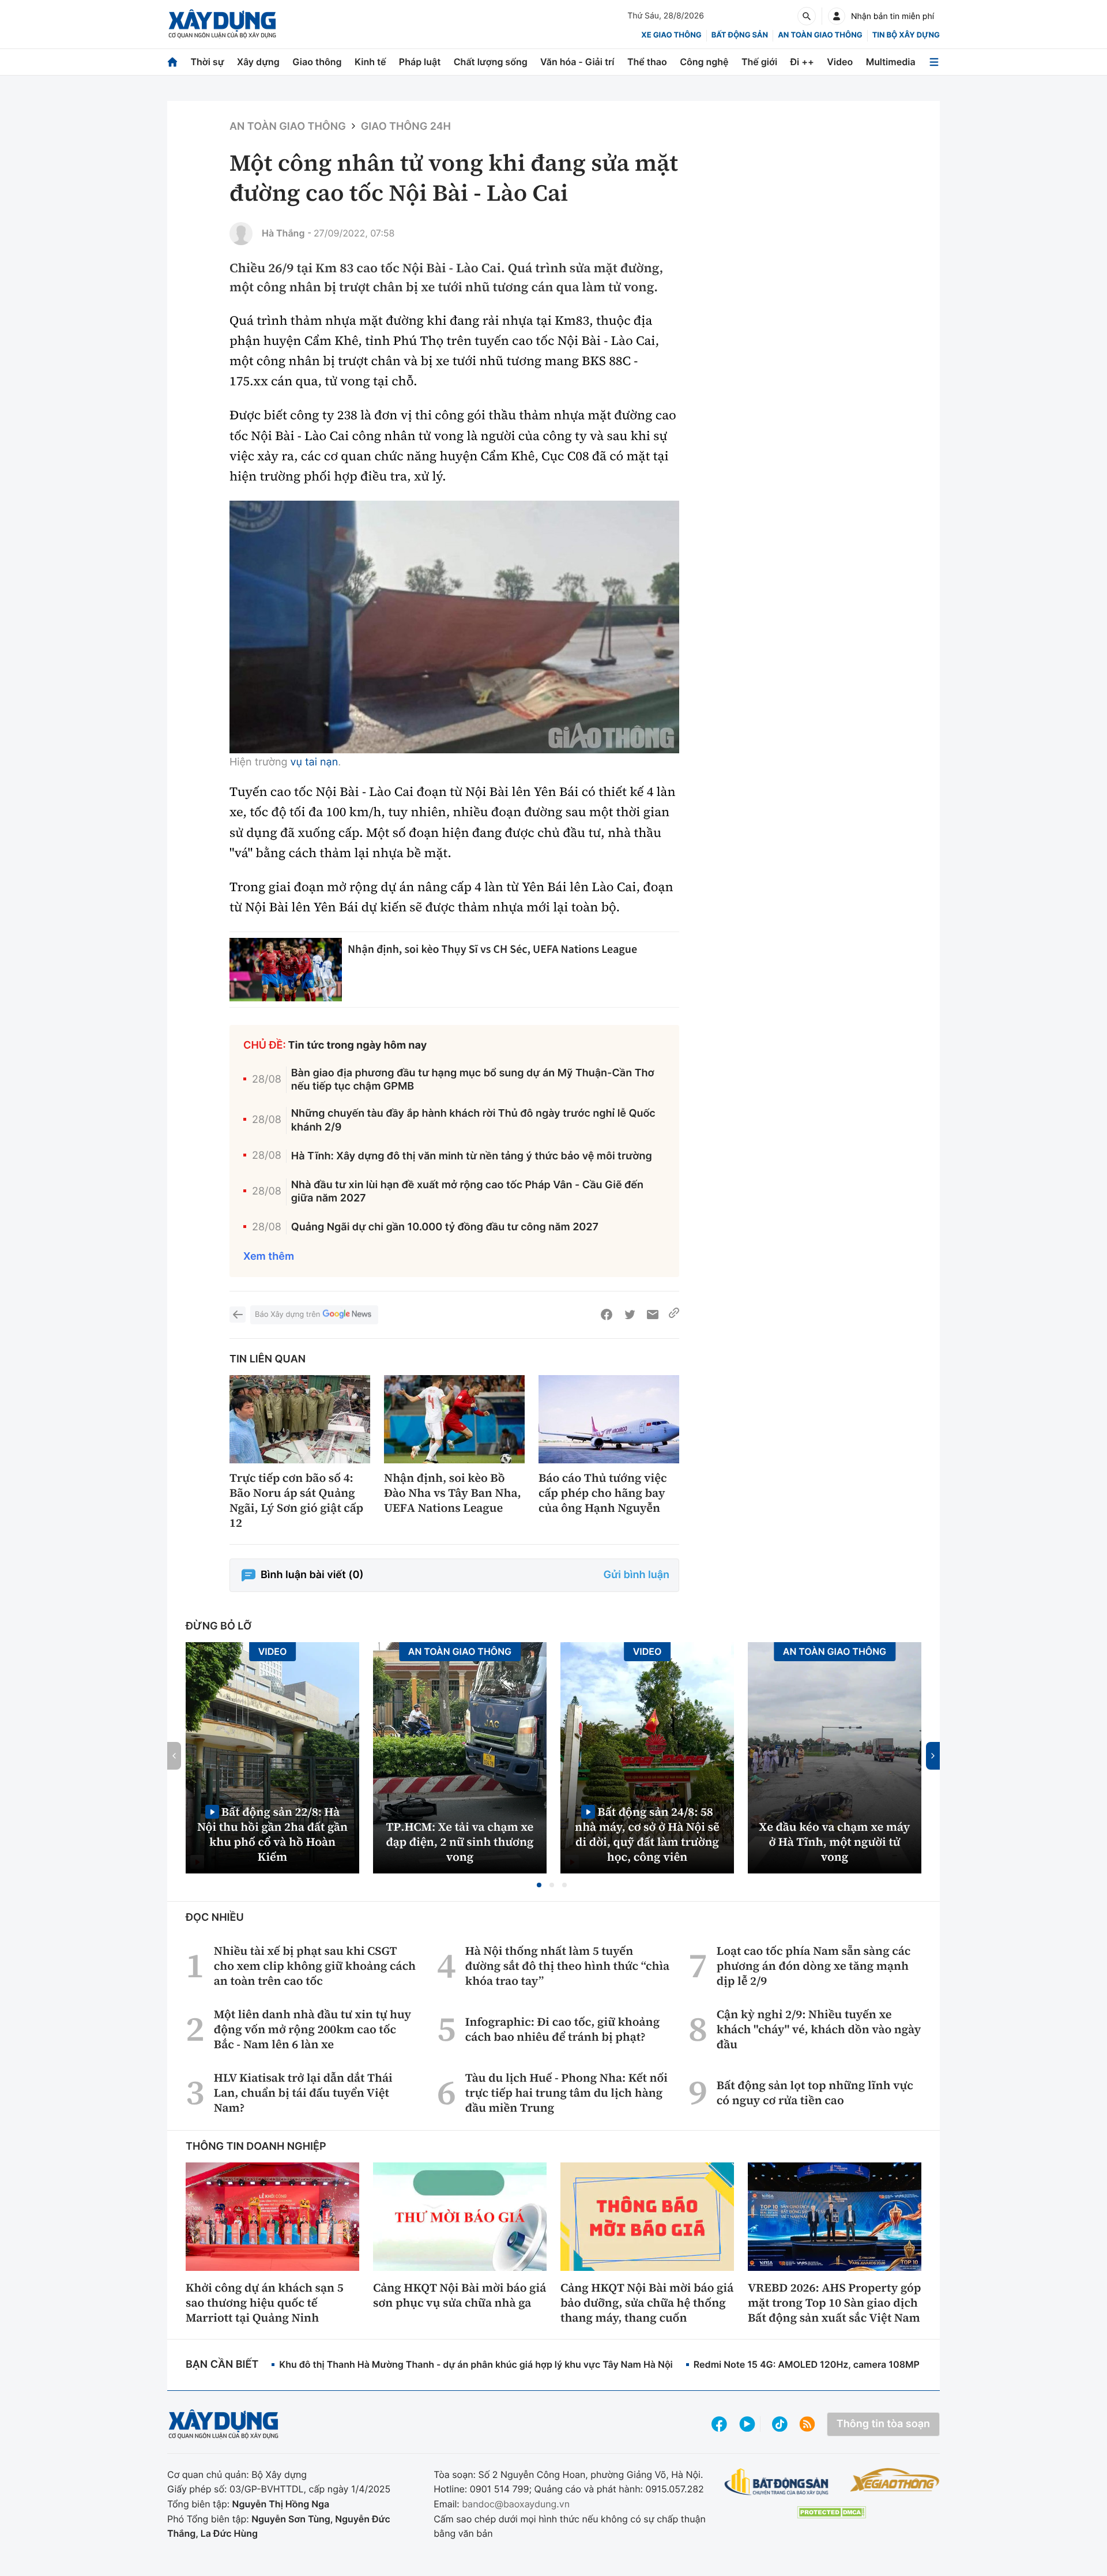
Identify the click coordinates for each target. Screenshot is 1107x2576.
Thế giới (759, 62)
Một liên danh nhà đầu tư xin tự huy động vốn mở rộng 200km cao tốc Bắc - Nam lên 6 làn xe (312, 2029)
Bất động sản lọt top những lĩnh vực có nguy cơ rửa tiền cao (815, 2093)
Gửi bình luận (637, 1575)
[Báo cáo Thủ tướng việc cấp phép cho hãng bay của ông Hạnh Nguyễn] (609, 1419)
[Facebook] (607, 1315)
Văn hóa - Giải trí (577, 62)
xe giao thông (671, 35)
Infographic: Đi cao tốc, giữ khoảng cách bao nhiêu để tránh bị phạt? (562, 2029)
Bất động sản (740, 35)
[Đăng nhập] (837, 16)
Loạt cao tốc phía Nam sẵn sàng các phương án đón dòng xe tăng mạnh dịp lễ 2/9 (814, 1966)
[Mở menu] (934, 62)
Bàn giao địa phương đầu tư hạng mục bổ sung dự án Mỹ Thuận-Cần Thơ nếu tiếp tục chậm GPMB (473, 1080)
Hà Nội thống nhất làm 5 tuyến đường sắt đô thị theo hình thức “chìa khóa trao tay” (567, 1966)
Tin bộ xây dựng (906, 35)
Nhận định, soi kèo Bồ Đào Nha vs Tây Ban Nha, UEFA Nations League (453, 1493)
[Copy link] (674, 1315)
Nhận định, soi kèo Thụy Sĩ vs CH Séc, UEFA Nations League (492, 949)
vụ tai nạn (314, 762)
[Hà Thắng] (241, 234)
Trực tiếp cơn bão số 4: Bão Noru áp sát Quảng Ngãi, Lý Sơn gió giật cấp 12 (296, 1500)
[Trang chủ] (172, 62)
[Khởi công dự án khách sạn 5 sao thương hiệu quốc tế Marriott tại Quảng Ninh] (272, 2217)
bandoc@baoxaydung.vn (516, 2504)
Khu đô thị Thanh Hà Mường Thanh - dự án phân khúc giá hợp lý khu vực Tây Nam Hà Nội (476, 2364)
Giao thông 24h (406, 127)
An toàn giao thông (820, 35)
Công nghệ (704, 62)
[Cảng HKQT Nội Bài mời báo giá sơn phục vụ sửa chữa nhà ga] (460, 2217)
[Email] (653, 1315)
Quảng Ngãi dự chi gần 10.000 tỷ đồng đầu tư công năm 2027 (445, 1227)
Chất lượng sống (491, 62)
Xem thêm (269, 1257)
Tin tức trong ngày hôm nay (358, 1045)
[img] (454, 627)
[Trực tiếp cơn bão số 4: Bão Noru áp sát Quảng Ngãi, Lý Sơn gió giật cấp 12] (300, 1419)
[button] (539, 1885)
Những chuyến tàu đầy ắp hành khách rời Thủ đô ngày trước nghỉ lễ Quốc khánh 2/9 (473, 1120)
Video (840, 62)
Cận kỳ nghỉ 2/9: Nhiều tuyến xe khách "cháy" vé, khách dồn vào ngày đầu (819, 2029)
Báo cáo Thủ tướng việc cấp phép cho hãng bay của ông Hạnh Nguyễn (603, 1493)
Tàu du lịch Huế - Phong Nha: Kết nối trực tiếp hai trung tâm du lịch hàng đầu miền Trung (566, 2093)
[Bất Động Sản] (777, 2482)
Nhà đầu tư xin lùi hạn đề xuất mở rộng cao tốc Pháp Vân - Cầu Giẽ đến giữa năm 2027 (467, 1192)
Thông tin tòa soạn (883, 2424)
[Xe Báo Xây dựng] (895, 2480)
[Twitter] (630, 1315)
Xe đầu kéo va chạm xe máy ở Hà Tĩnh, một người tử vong (835, 1842)
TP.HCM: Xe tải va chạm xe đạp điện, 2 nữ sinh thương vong (460, 1842)
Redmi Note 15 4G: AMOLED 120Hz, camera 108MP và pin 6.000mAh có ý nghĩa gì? (878, 2364)
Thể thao (647, 62)
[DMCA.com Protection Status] (831, 2512)
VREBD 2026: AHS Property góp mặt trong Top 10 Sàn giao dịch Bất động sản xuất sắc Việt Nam (834, 2303)
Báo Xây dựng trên (287, 1315)
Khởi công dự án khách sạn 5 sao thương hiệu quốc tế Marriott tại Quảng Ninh (265, 2303)
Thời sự (207, 62)
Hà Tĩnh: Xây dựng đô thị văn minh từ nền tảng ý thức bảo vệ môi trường (472, 1156)
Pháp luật (420, 62)
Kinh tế (370, 62)
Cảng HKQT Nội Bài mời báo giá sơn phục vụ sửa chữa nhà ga (460, 2295)
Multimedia (891, 62)
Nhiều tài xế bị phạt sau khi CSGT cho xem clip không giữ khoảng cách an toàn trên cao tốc (315, 1966)
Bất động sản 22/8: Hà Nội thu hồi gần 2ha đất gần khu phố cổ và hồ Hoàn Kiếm (272, 1834)
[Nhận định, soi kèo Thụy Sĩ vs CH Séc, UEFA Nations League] (286, 970)
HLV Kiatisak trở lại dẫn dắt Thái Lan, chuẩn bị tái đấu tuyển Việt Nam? (303, 2093)
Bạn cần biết (222, 2365)
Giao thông (317, 62)
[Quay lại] (238, 1315)
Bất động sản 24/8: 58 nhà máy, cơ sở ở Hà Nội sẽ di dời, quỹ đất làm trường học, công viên (647, 1834)
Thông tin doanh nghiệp (256, 2147)
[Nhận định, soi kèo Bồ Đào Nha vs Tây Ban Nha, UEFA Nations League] (454, 1419)
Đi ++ (802, 62)
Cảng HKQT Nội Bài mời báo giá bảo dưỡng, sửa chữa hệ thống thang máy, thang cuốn (647, 2303)
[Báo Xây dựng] (222, 24)
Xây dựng (258, 62)
